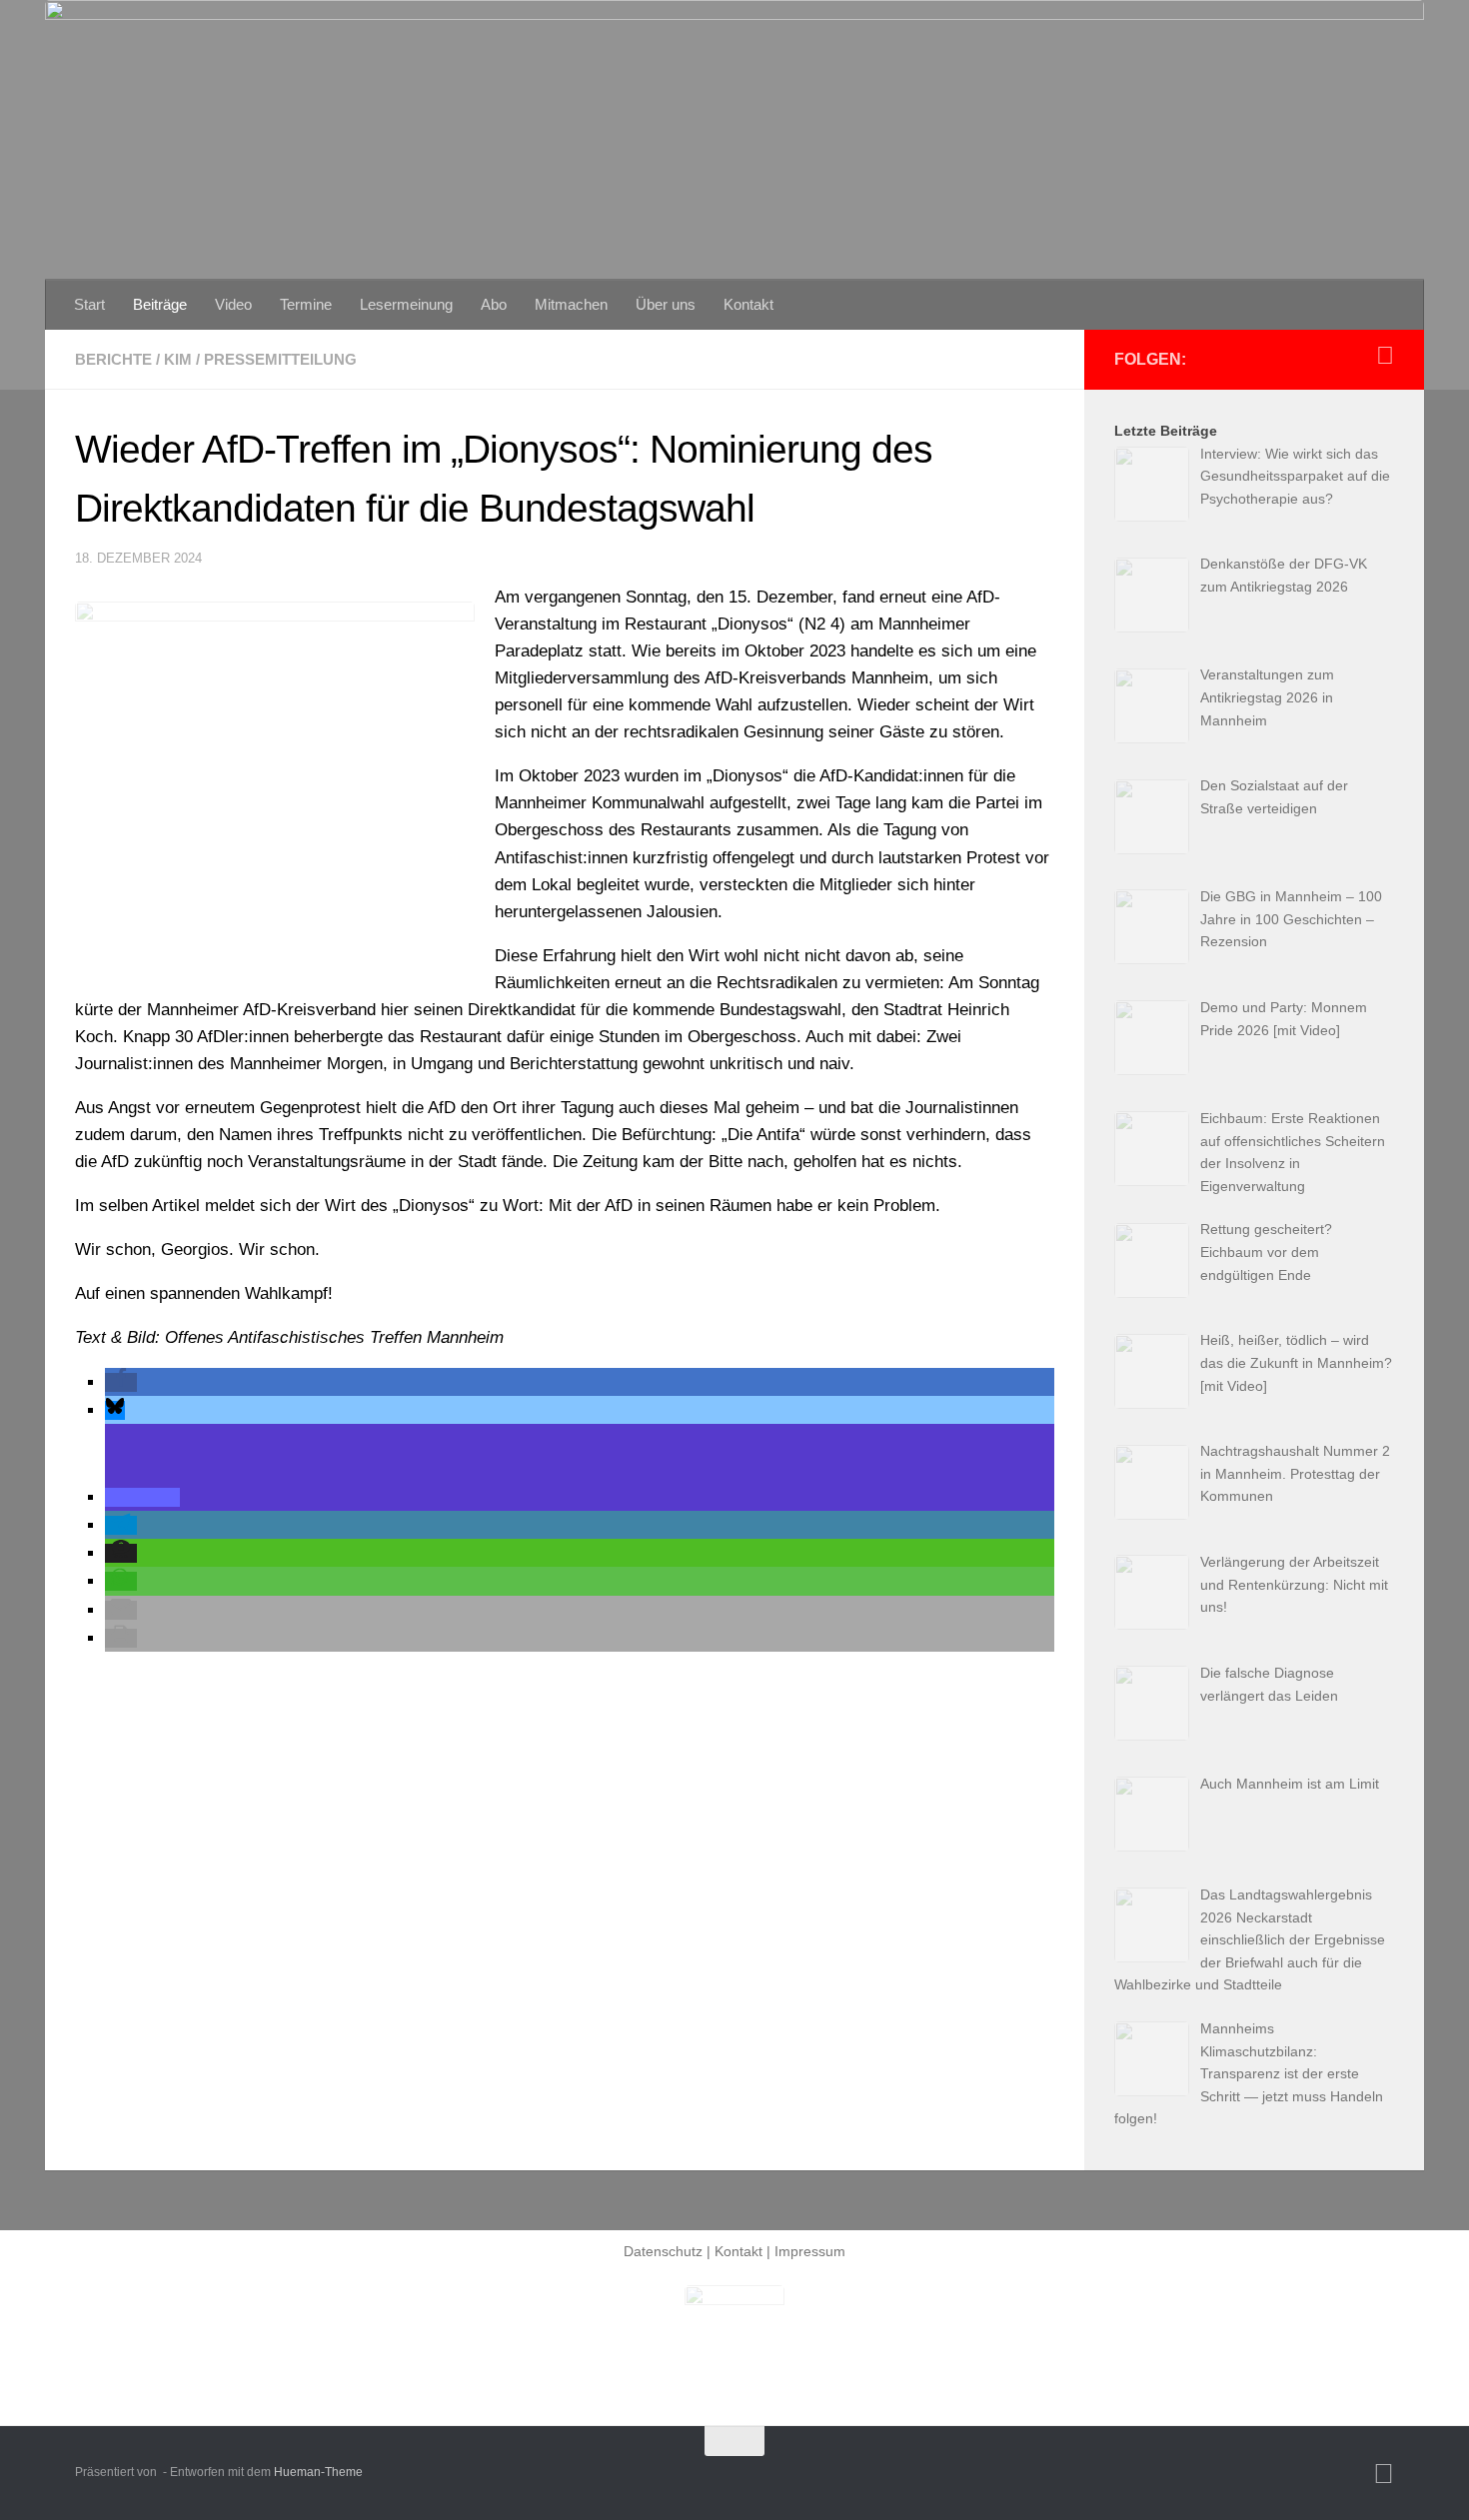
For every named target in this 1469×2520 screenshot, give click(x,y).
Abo (494, 304)
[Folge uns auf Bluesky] (1385, 356)
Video (233, 304)
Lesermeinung (406, 304)
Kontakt (748, 304)
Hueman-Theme (318, 2472)
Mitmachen (571, 304)
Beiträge (160, 304)
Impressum (810, 2251)
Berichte (113, 359)
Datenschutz (663, 2251)
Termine (306, 304)
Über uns (666, 304)
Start (89, 304)
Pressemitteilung (280, 359)
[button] (121, 1382)
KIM (178, 359)
